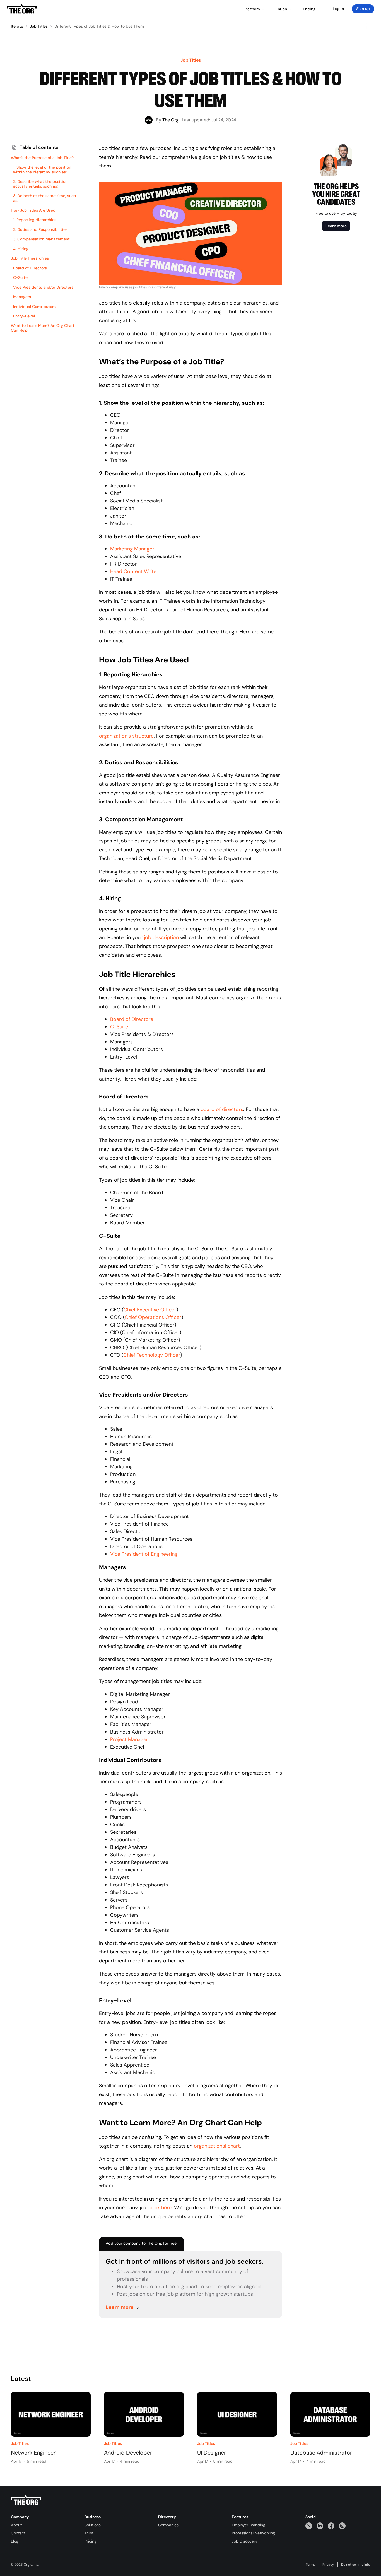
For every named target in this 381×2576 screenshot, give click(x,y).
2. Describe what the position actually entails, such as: (40, 184)
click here (161, 2208)
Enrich (281, 9)
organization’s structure (126, 736)
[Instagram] (342, 2526)
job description (161, 937)
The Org (170, 120)
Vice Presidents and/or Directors (43, 287)
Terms (311, 2565)
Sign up (363, 9)
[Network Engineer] (51, 2414)
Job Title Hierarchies (30, 258)
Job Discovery (245, 2541)
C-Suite (20, 278)
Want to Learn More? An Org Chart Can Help (43, 328)
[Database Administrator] (330, 2414)
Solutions (93, 2525)
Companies (168, 2525)
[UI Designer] (237, 2414)
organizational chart (217, 2146)
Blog (15, 2541)
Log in (338, 9)
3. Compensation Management (41, 239)
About (16, 2525)
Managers (22, 297)
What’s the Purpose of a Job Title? (42, 158)
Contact (18, 2533)
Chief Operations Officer (153, 1317)
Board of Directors (30, 268)
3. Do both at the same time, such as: (44, 198)
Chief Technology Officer (152, 1355)
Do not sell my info (356, 2565)
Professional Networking (253, 2533)
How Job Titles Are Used (33, 210)
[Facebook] (331, 2526)
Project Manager (129, 1739)
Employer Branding (249, 2525)
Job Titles (39, 26)
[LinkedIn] (320, 2526)
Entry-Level (24, 316)
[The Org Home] (22, 9)
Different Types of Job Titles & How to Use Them (99, 26)
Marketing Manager (132, 549)
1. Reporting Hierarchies (35, 220)
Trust (89, 2533)
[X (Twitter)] (309, 2526)
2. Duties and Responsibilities (40, 230)
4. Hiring (21, 249)
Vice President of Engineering (144, 1554)
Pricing (91, 2541)
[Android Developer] (144, 2414)
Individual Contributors (34, 307)
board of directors (222, 1109)
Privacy (328, 2565)
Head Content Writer (134, 571)
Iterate (17, 26)
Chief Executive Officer (150, 1310)
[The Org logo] (26, 2500)
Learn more (120, 2307)
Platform (252, 9)
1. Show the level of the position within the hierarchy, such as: (42, 170)
